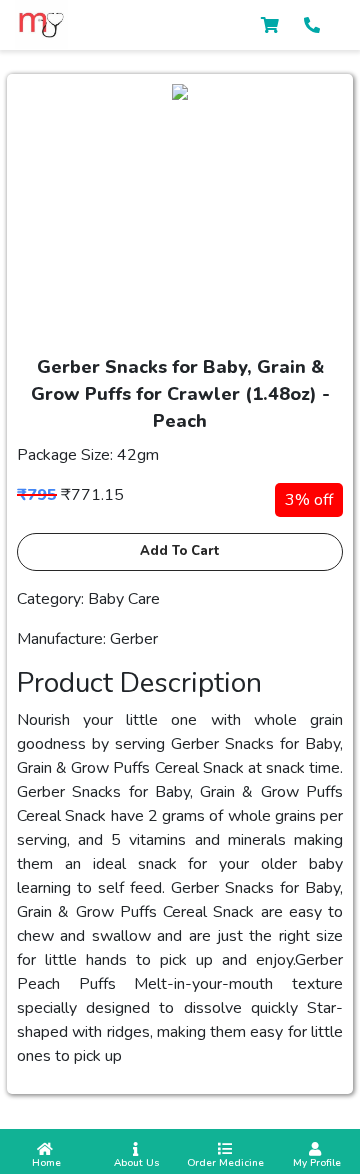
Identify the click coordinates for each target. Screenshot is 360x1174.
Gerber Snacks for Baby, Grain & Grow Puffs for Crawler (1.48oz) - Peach (180, 394)
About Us (135, 1163)
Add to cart (180, 551)
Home (45, 1163)
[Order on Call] (312, 26)
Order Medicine (225, 1163)
